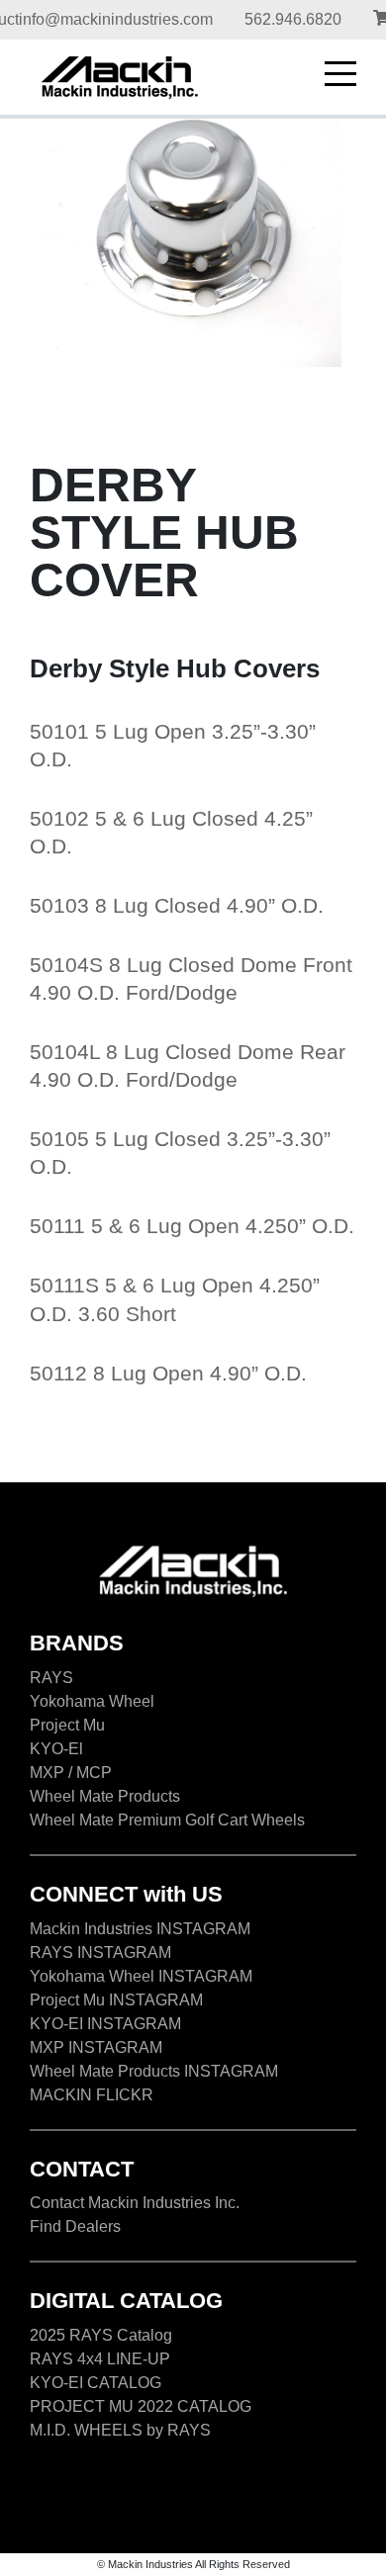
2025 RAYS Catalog (101, 2335)
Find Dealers (75, 2226)
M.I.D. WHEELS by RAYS (120, 2430)
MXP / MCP (71, 1773)
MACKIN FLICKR (92, 2095)
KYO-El (56, 1749)
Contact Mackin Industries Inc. (135, 2203)
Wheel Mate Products (105, 1796)
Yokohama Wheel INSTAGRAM (141, 1976)
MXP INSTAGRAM (96, 2047)
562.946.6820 (293, 19)
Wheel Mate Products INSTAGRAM (154, 2071)
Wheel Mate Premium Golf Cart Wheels (167, 1820)
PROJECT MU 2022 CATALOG (141, 2406)
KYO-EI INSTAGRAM (105, 2024)
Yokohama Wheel (92, 1701)
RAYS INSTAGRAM (100, 1953)
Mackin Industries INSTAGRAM (140, 1929)
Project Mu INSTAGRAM (116, 2000)
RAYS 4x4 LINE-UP (100, 2359)
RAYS (51, 1678)
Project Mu (67, 1725)
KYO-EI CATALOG (96, 2383)
